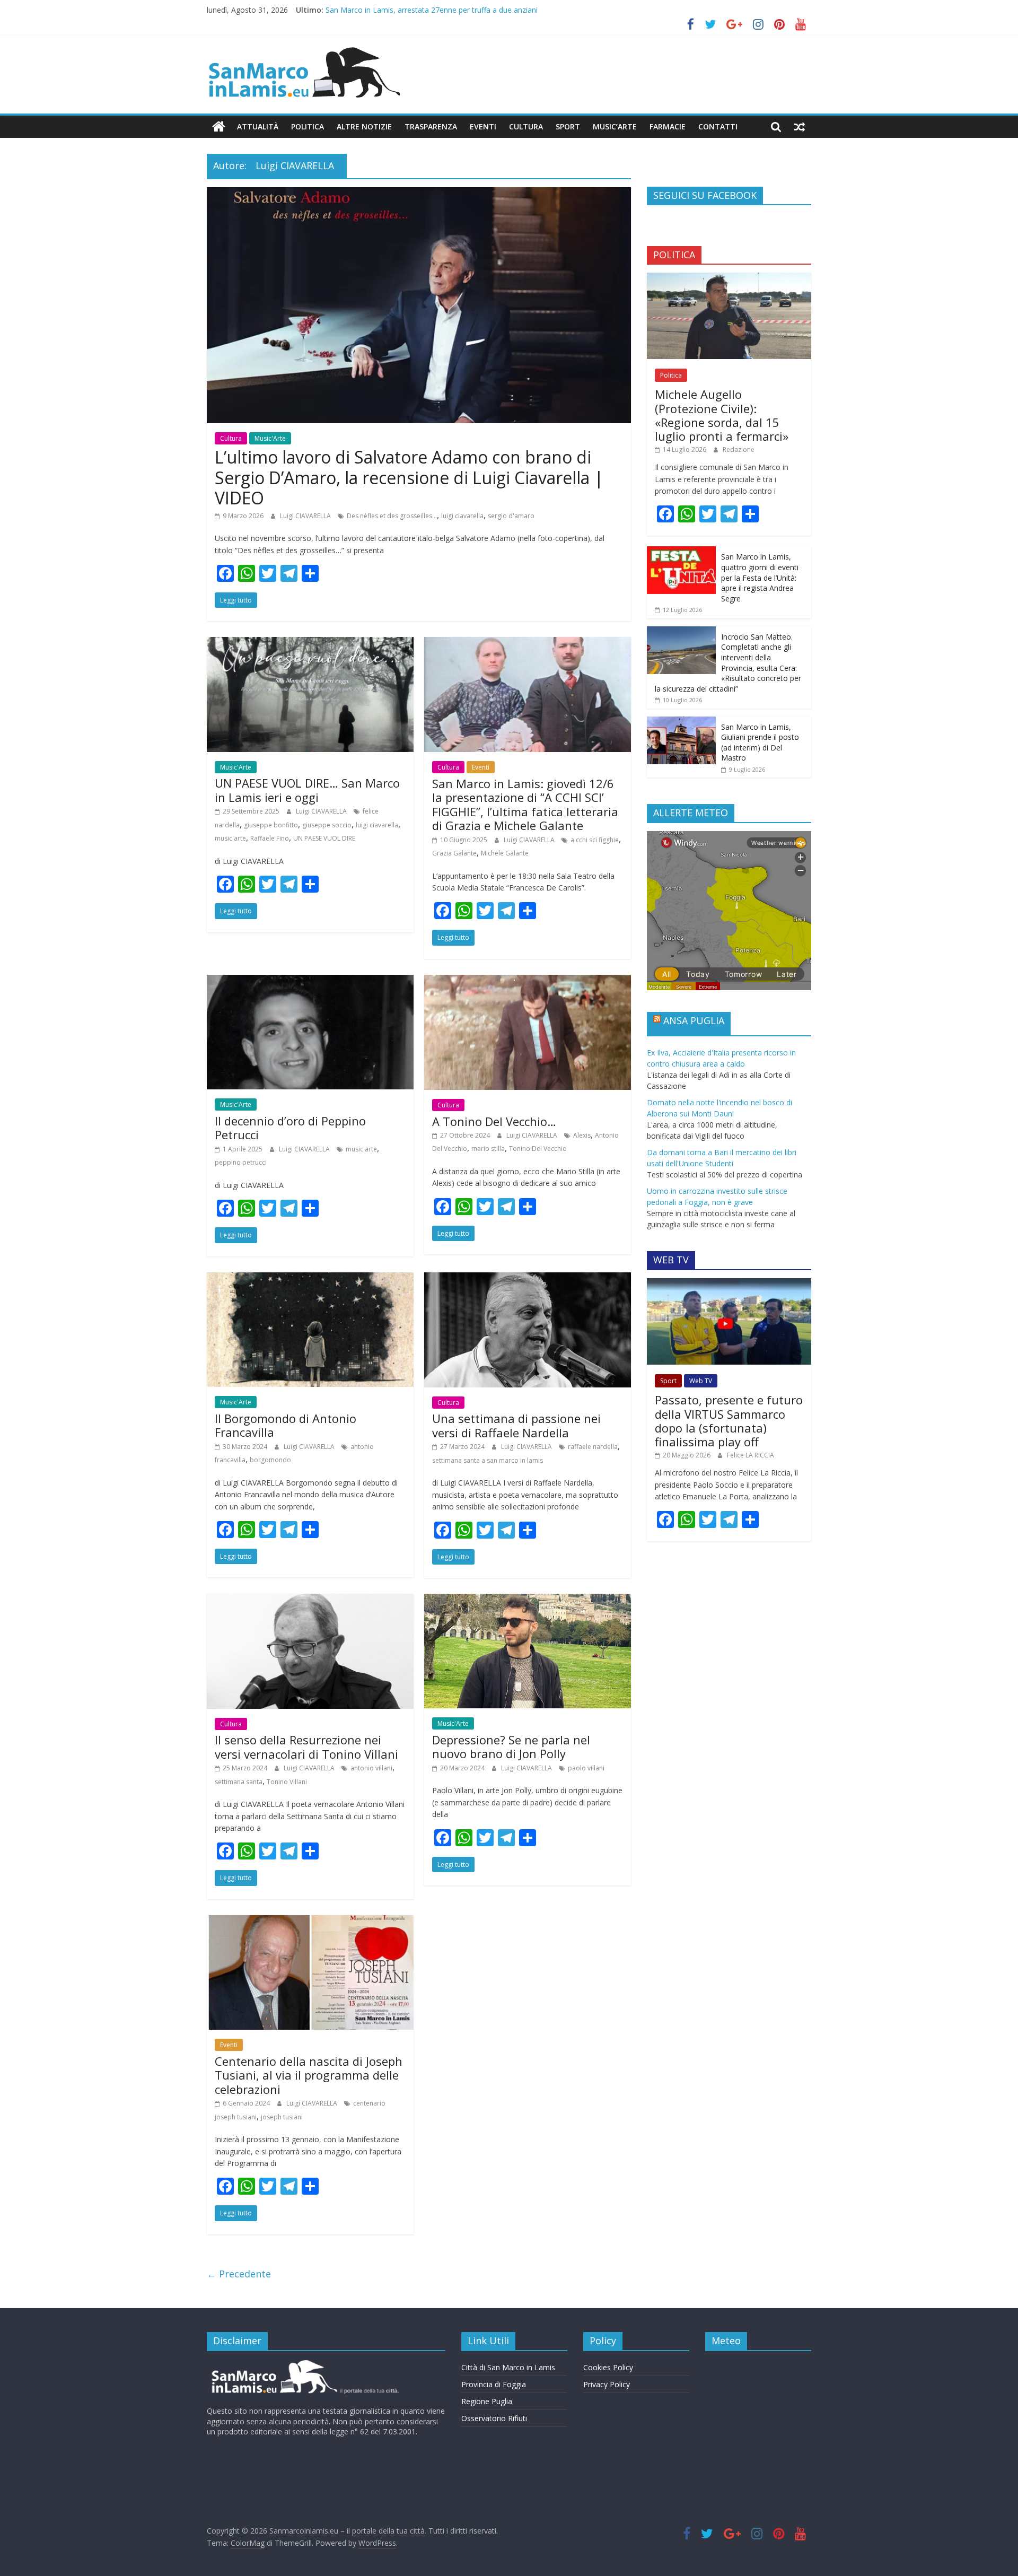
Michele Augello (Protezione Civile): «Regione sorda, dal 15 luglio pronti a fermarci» (722, 415)
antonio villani (371, 1768)
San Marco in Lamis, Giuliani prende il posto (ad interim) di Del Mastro (760, 743)
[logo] (304, 2364)
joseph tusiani (282, 2117)
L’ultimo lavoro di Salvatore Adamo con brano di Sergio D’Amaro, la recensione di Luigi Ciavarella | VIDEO (409, 477)
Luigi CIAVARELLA (306, 516)
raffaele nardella (593, 1447)
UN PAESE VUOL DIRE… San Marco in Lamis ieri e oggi (307, 790)
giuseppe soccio (327, 825)
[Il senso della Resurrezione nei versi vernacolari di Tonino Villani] (310, 1600)
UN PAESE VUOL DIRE (324, 838)
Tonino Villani (287, 1782)
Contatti (718, 126)
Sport (568, 126)
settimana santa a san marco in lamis (488, 1460)
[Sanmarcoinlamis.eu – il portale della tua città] (219, 127)
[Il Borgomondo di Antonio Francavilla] (310, 1279)
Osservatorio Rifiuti (494, 2418)
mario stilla (488, 1149)
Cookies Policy (608, 2367)
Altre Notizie (364, 126)
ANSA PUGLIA (694, 1020)
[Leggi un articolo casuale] (800, 127)
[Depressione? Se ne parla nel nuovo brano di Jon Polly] (528, 1600)
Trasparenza (431, 126)
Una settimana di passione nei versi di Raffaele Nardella (516, 1425)
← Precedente (239, 2274)
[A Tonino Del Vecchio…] (528, 981)
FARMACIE (668, 126)
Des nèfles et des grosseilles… (392, 516)
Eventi (483, 126)
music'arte (230, 838)
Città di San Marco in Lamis (508, 2367)
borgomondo (270, 1460)
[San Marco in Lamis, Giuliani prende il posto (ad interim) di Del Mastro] (681, 722)
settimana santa (239, 1782)
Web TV (701, 1381)
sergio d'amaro (511, 516)
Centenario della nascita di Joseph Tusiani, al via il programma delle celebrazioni (309, 2075)
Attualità (258, 126)
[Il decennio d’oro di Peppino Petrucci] (310, 981)
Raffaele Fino (270, 838)
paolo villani (586, 1768)
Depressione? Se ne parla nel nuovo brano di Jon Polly (511, 1747)
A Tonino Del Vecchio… (494, 1121)
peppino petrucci (241, 1162)
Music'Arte (270, 438)
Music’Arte (615, 126)
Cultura (526, 126)
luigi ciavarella (462, 516)
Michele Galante (505, 853)
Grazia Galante (454, 853)
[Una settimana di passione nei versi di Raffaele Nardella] (528, 1279)
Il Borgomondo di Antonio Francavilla (286, 1425)
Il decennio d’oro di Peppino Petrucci (290, 1128)
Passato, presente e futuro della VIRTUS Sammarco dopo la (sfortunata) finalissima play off (729, 1421)
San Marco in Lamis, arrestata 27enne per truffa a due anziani (432, 10)
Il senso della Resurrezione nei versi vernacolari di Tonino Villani (306, 1747)
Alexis (582, 1135)
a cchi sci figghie (595, 840)
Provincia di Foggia (494, 2384)
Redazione (739, 449)
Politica (308, 126)
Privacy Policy (607, 2384)
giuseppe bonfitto (271, 825)
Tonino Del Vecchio (538, 1149)
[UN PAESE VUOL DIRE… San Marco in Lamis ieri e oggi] (310, 643)
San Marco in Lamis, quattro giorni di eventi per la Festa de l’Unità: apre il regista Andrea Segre (760, 577)
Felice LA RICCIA (751, 1455)
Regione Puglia (487, 2401)
